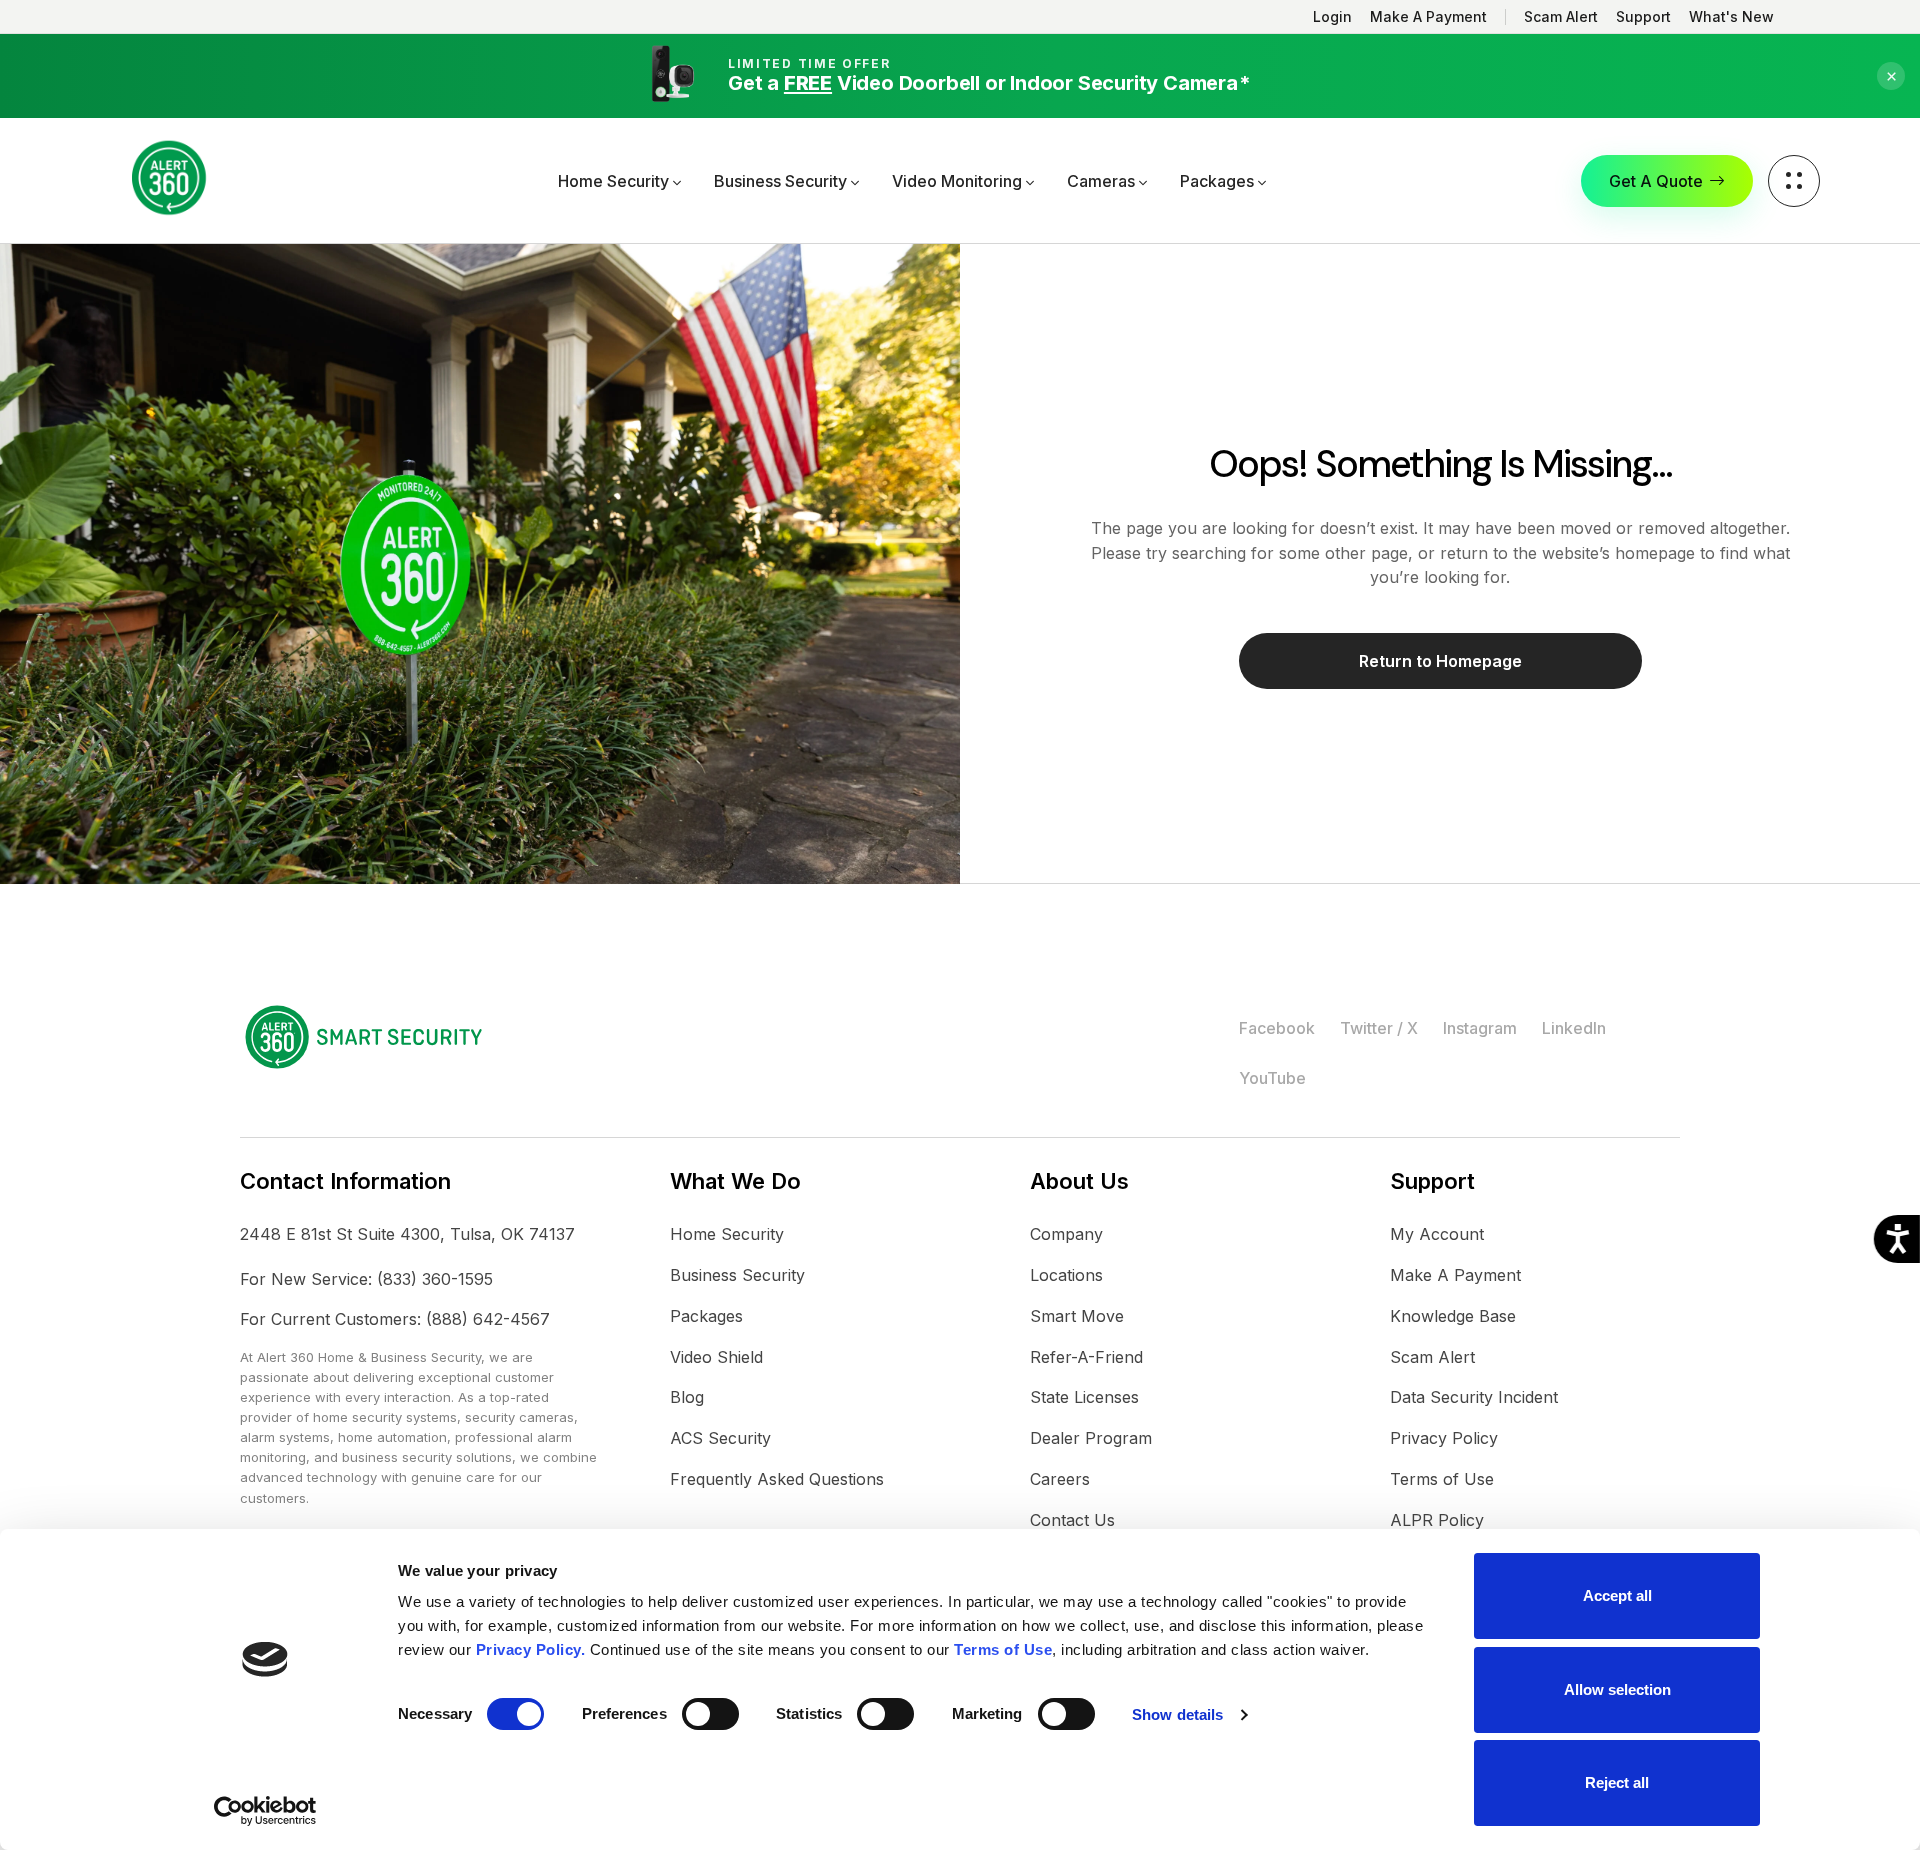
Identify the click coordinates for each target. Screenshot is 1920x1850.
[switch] (710, 1714)
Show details (1177, 1714)
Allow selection (1617, 1689)
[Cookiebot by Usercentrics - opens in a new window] (265, 1811)
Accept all (1617, 1595)
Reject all (1617, 1782)
